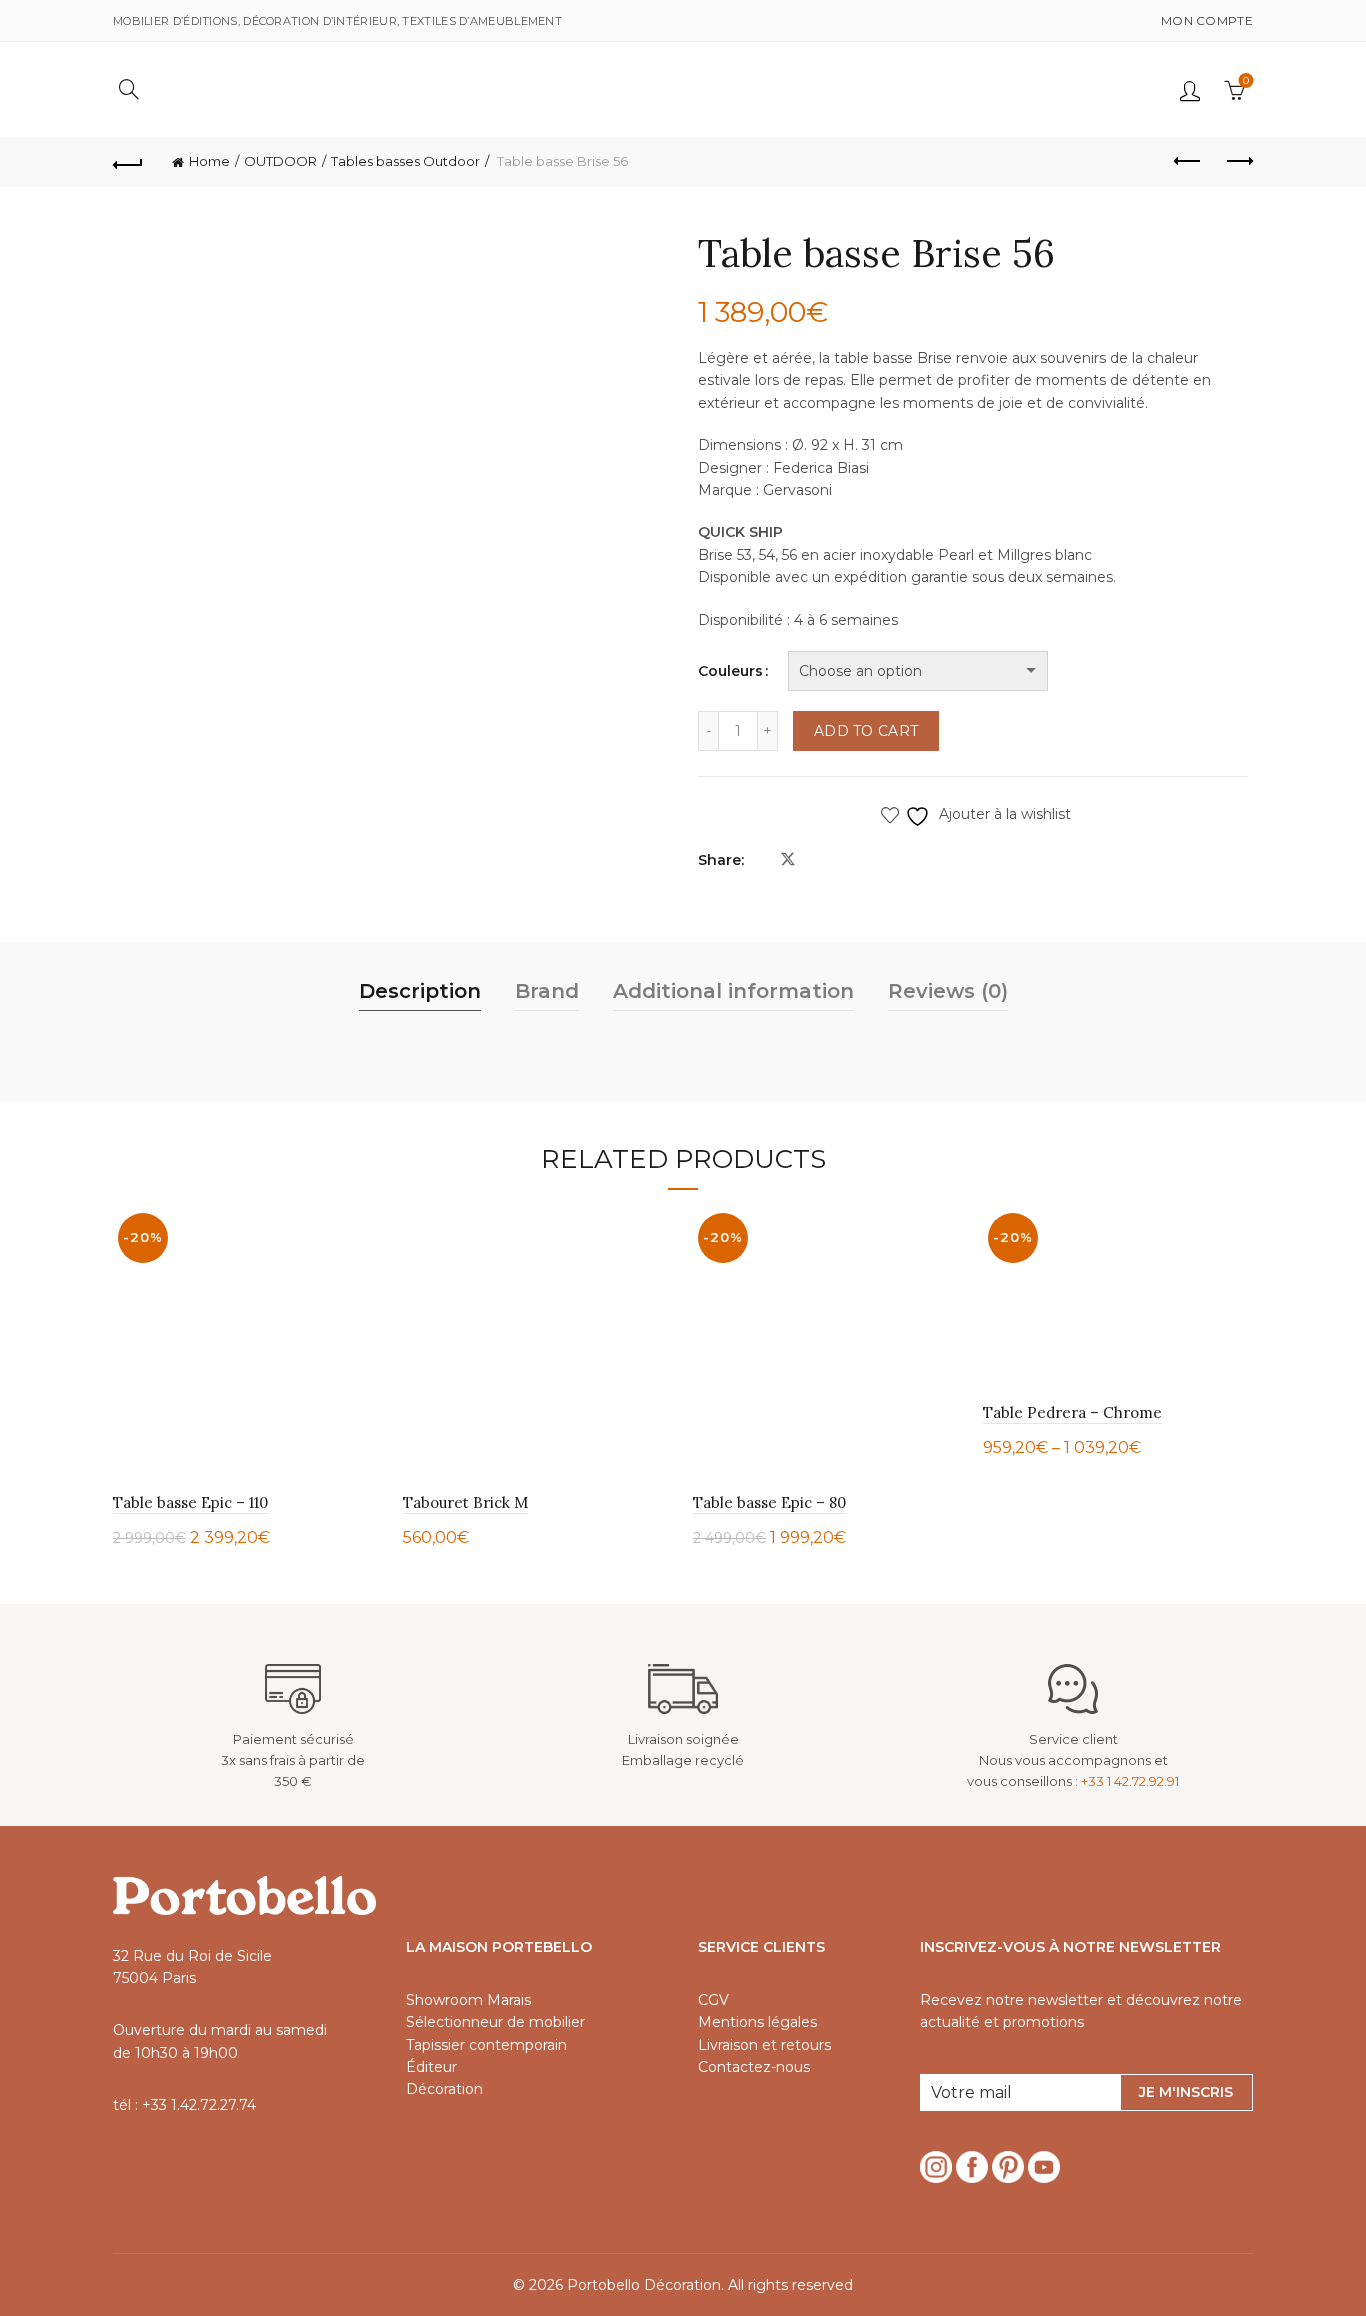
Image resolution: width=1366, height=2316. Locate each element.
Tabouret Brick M (465, 1502)
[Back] (128, 162)
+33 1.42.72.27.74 (199, 2105)
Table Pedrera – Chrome (1072, 1412)
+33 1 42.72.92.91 (1130, 1781)
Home (209, 161)
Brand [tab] (547, 991)
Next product (1238, 162)
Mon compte (1207, 20)
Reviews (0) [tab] (948, 991)
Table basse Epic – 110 (190, 1502)
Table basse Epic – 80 (769, 1502)
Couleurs (730, 671)
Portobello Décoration (644, 2285)
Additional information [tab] (733, 991)
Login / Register (1190, 90)
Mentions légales (757, 2022)
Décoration (444, 2089)
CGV (713, 2000)
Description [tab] (420, 991)
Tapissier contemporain (486, 2045)
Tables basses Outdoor (405, 161)
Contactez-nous (754, 2067)
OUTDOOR (280, 161)
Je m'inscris (1186, 2092)
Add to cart (866, 731)
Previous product (1188, 162)
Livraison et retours (764, 2045)
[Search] (129, 89)
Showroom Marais (468, 2000)
